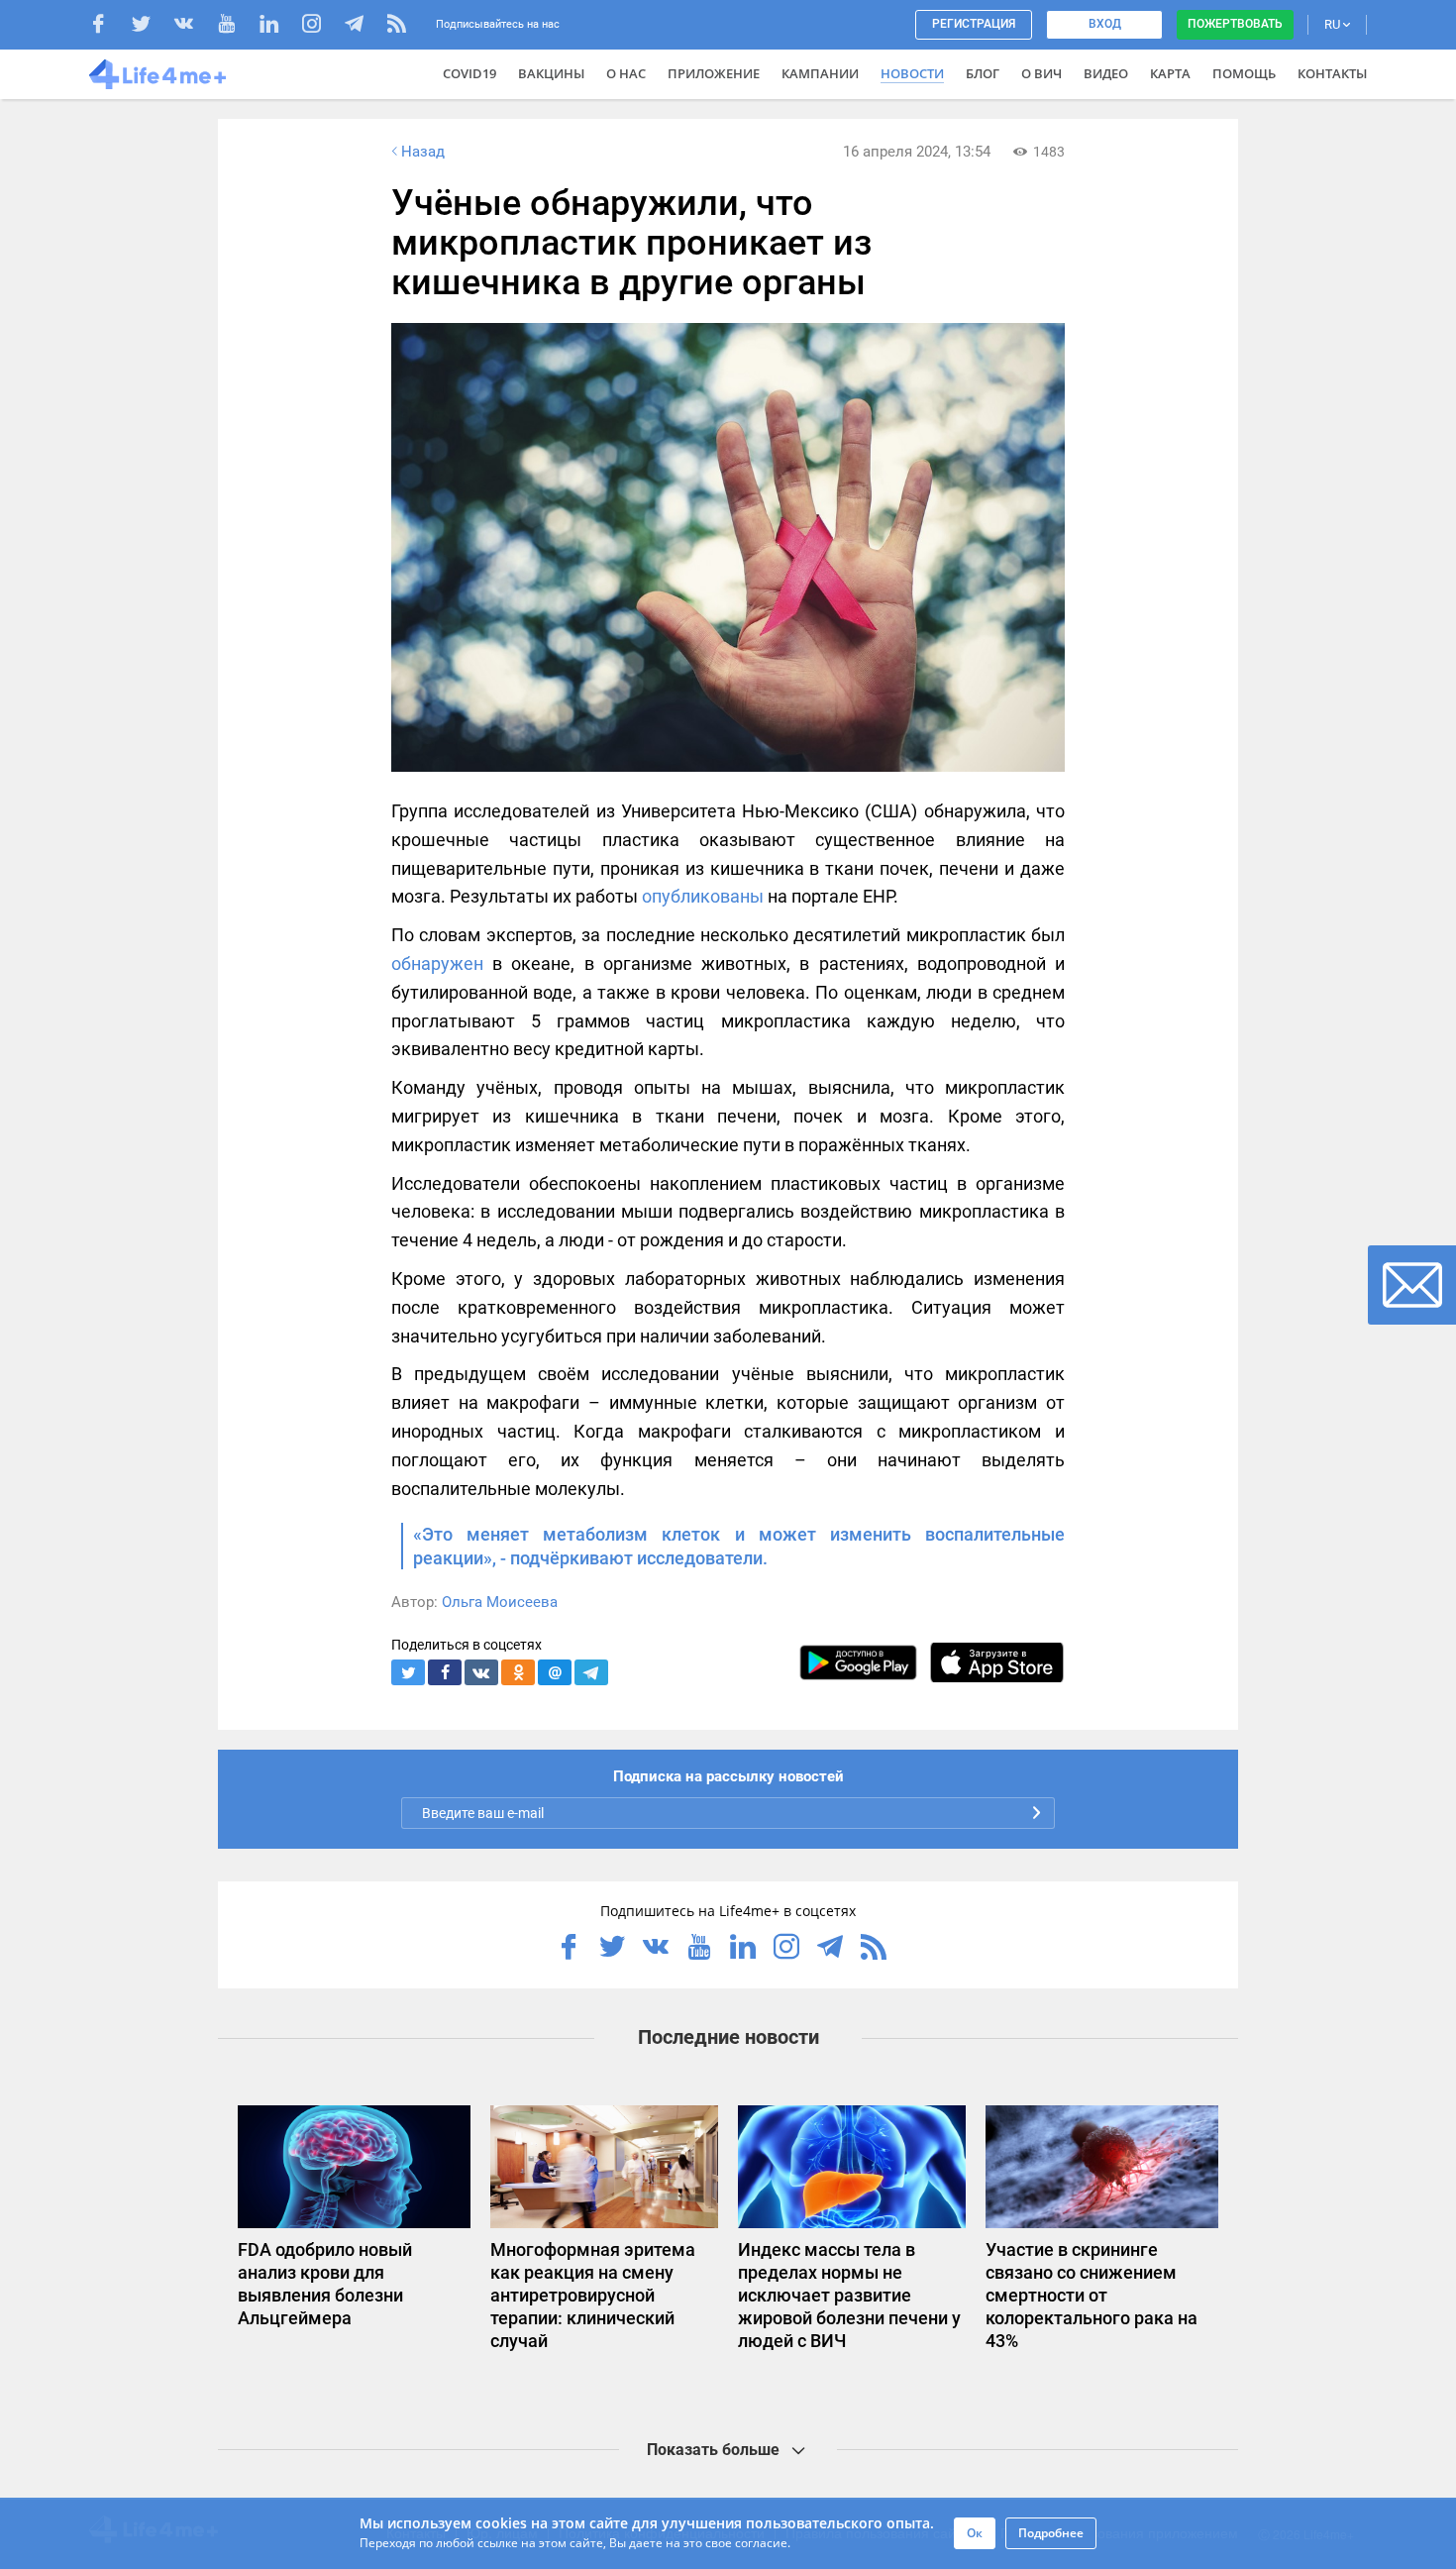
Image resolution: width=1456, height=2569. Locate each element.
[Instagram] (321, 26)
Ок (975, 2533)
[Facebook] (108, 26)
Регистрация (974, 24)
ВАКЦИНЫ (551, 73)
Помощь (1244, 73)
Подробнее (1051, 2533)
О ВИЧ (1041, 73)
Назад (423, 152)
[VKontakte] (194, 26)
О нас (626, 73)
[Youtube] (236, 26)
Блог (983, 73)
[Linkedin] (279, 26)
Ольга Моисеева (500, 1602)
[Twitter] (151, 26)
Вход (1105, 24)
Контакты (1332, 73)
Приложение (714, 73)
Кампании (820, 73)
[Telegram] (364, 26)
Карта (1170, 73)
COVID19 (469, 73)
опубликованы (703, 896)
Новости (912, 73)
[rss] (397, 26)
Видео (1106, 73)
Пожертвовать (1235, 24)
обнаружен (437, 963)
